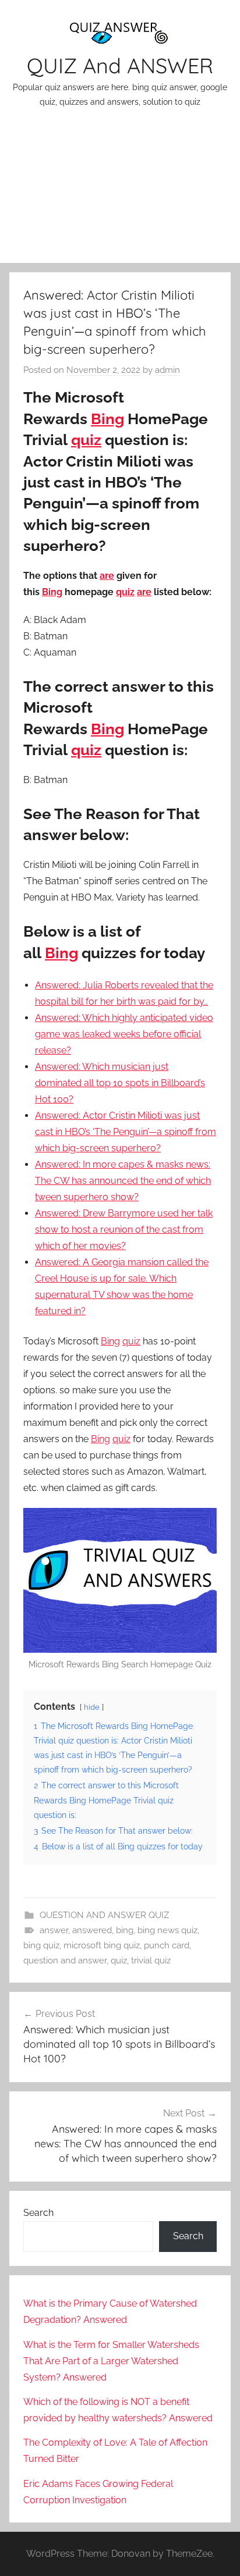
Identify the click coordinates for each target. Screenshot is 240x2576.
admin (167, 370)
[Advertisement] (120, 193)
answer (54, 1930)
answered (92, 1930)
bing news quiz (167, 1930)
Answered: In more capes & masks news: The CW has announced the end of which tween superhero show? (123, 1181)
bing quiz (41, 1945)
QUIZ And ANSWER (120, 65)
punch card (167, 1945)
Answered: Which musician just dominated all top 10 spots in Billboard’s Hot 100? (120, 1083)
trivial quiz (151, 1961)
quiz (86, 440)
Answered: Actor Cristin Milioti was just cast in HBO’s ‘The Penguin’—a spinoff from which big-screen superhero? (126, 1132)
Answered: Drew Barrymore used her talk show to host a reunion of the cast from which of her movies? (124, 1230)
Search (38, 2213)
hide (92, 1707)
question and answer (65, 1961)
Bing (107, 419)
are (107, 576)
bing (125, 1930)
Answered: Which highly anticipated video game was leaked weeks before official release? (124, 1034)
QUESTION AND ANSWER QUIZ (104, 1915)
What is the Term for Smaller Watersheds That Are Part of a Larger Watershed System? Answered (111, 2361)
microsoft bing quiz (102, 1945)
